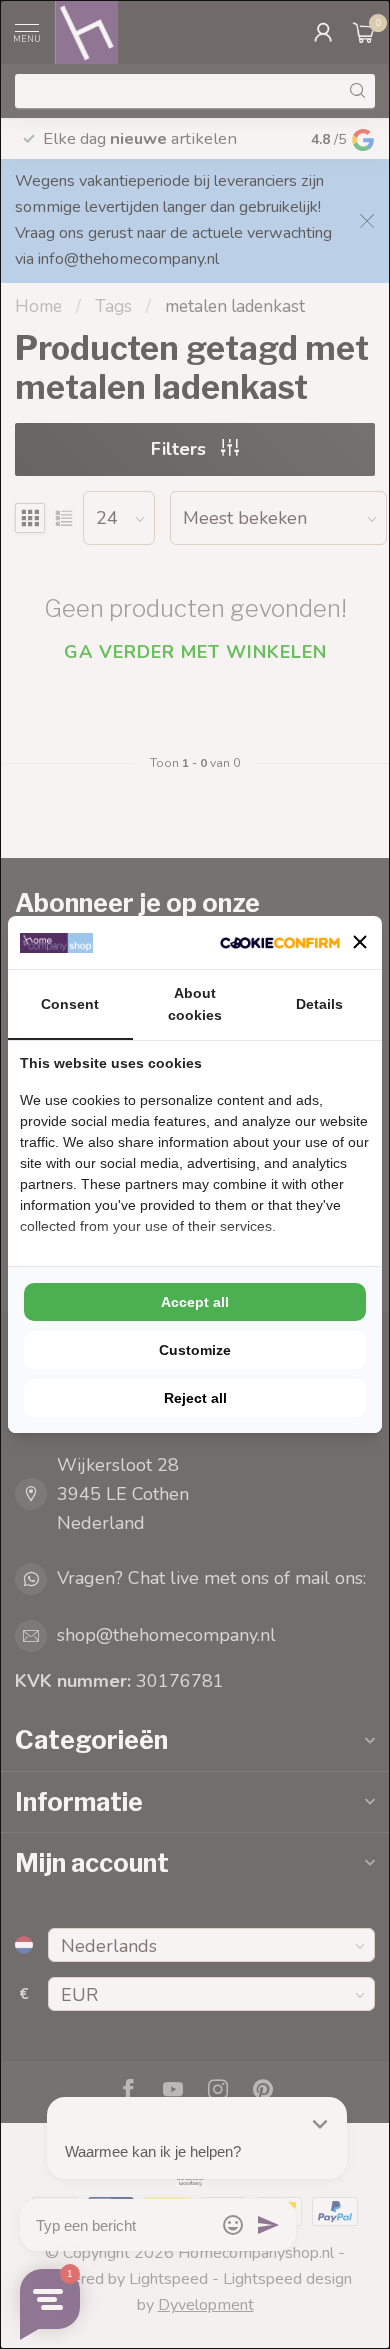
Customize (195, 1350)
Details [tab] (319, 1004)
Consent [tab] (70, 1004)
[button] (360, 942)
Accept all (195, 1302)
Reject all (195, 1398)
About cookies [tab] (195, 1004)
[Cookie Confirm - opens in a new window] (280, 942)
